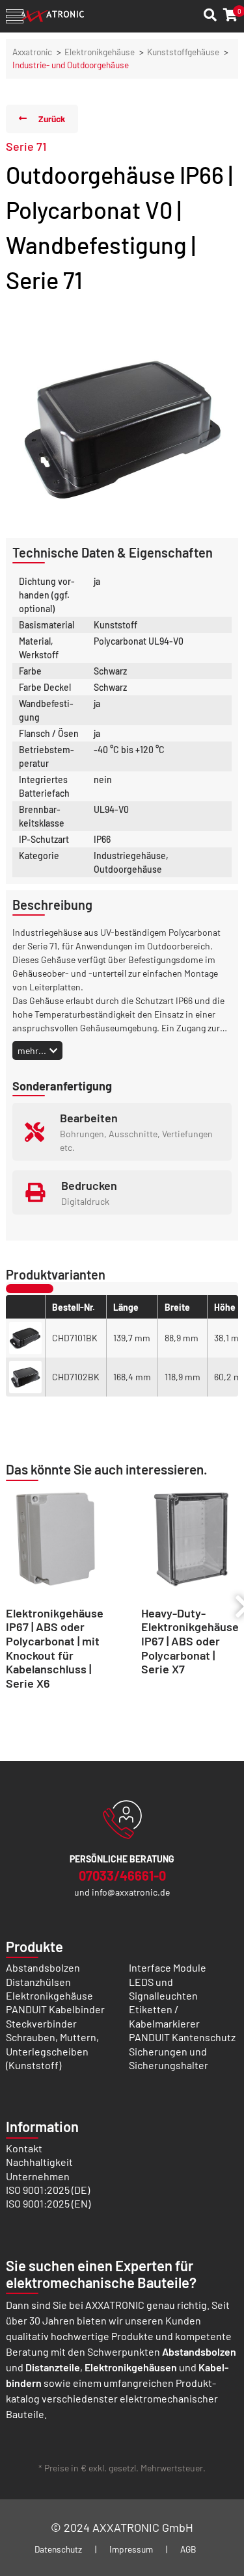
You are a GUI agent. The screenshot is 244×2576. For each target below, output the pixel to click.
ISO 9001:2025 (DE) (48, 2190)
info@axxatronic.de (131, 1892)
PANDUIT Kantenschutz (182, 2037)
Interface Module (168, 1967)
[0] (231, 15)
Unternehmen (38, 2176)
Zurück (52, 119)
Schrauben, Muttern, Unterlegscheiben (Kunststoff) (52, 2051)
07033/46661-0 (122, 1875)
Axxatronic (32, 52)
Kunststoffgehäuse (183, 52)
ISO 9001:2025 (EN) (48, 2203)
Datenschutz (58, 2549)
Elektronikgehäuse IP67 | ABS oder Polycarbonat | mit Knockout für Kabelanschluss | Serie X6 (55, 1648)
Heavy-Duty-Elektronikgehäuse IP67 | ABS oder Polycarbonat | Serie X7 (190, 1641)
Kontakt (24, 2148)
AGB (188, 2549)
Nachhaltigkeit (39, 2162)
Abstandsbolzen (43, 1967)
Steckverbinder (41, 2023)
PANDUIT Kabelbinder (55, 2009)
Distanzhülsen (38, 1982)
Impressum (131, 2549)
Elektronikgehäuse (100, 52)
